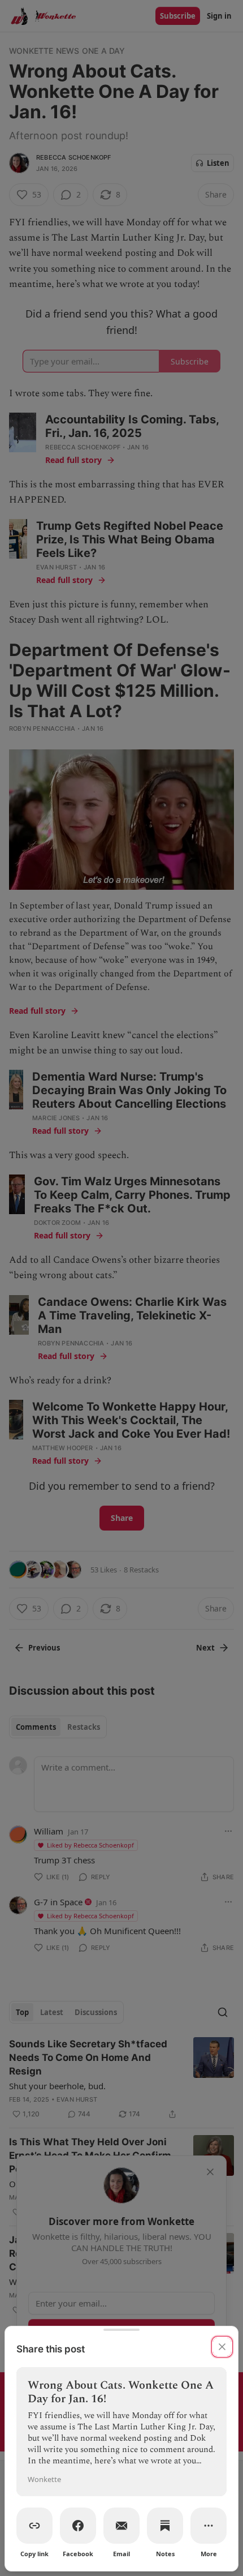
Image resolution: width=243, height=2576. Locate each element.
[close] (222, 2347)
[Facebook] (78, 2526)
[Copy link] (34, 2526)
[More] (209, 2526)
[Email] (121, 2526)
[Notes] (165, 2526)
